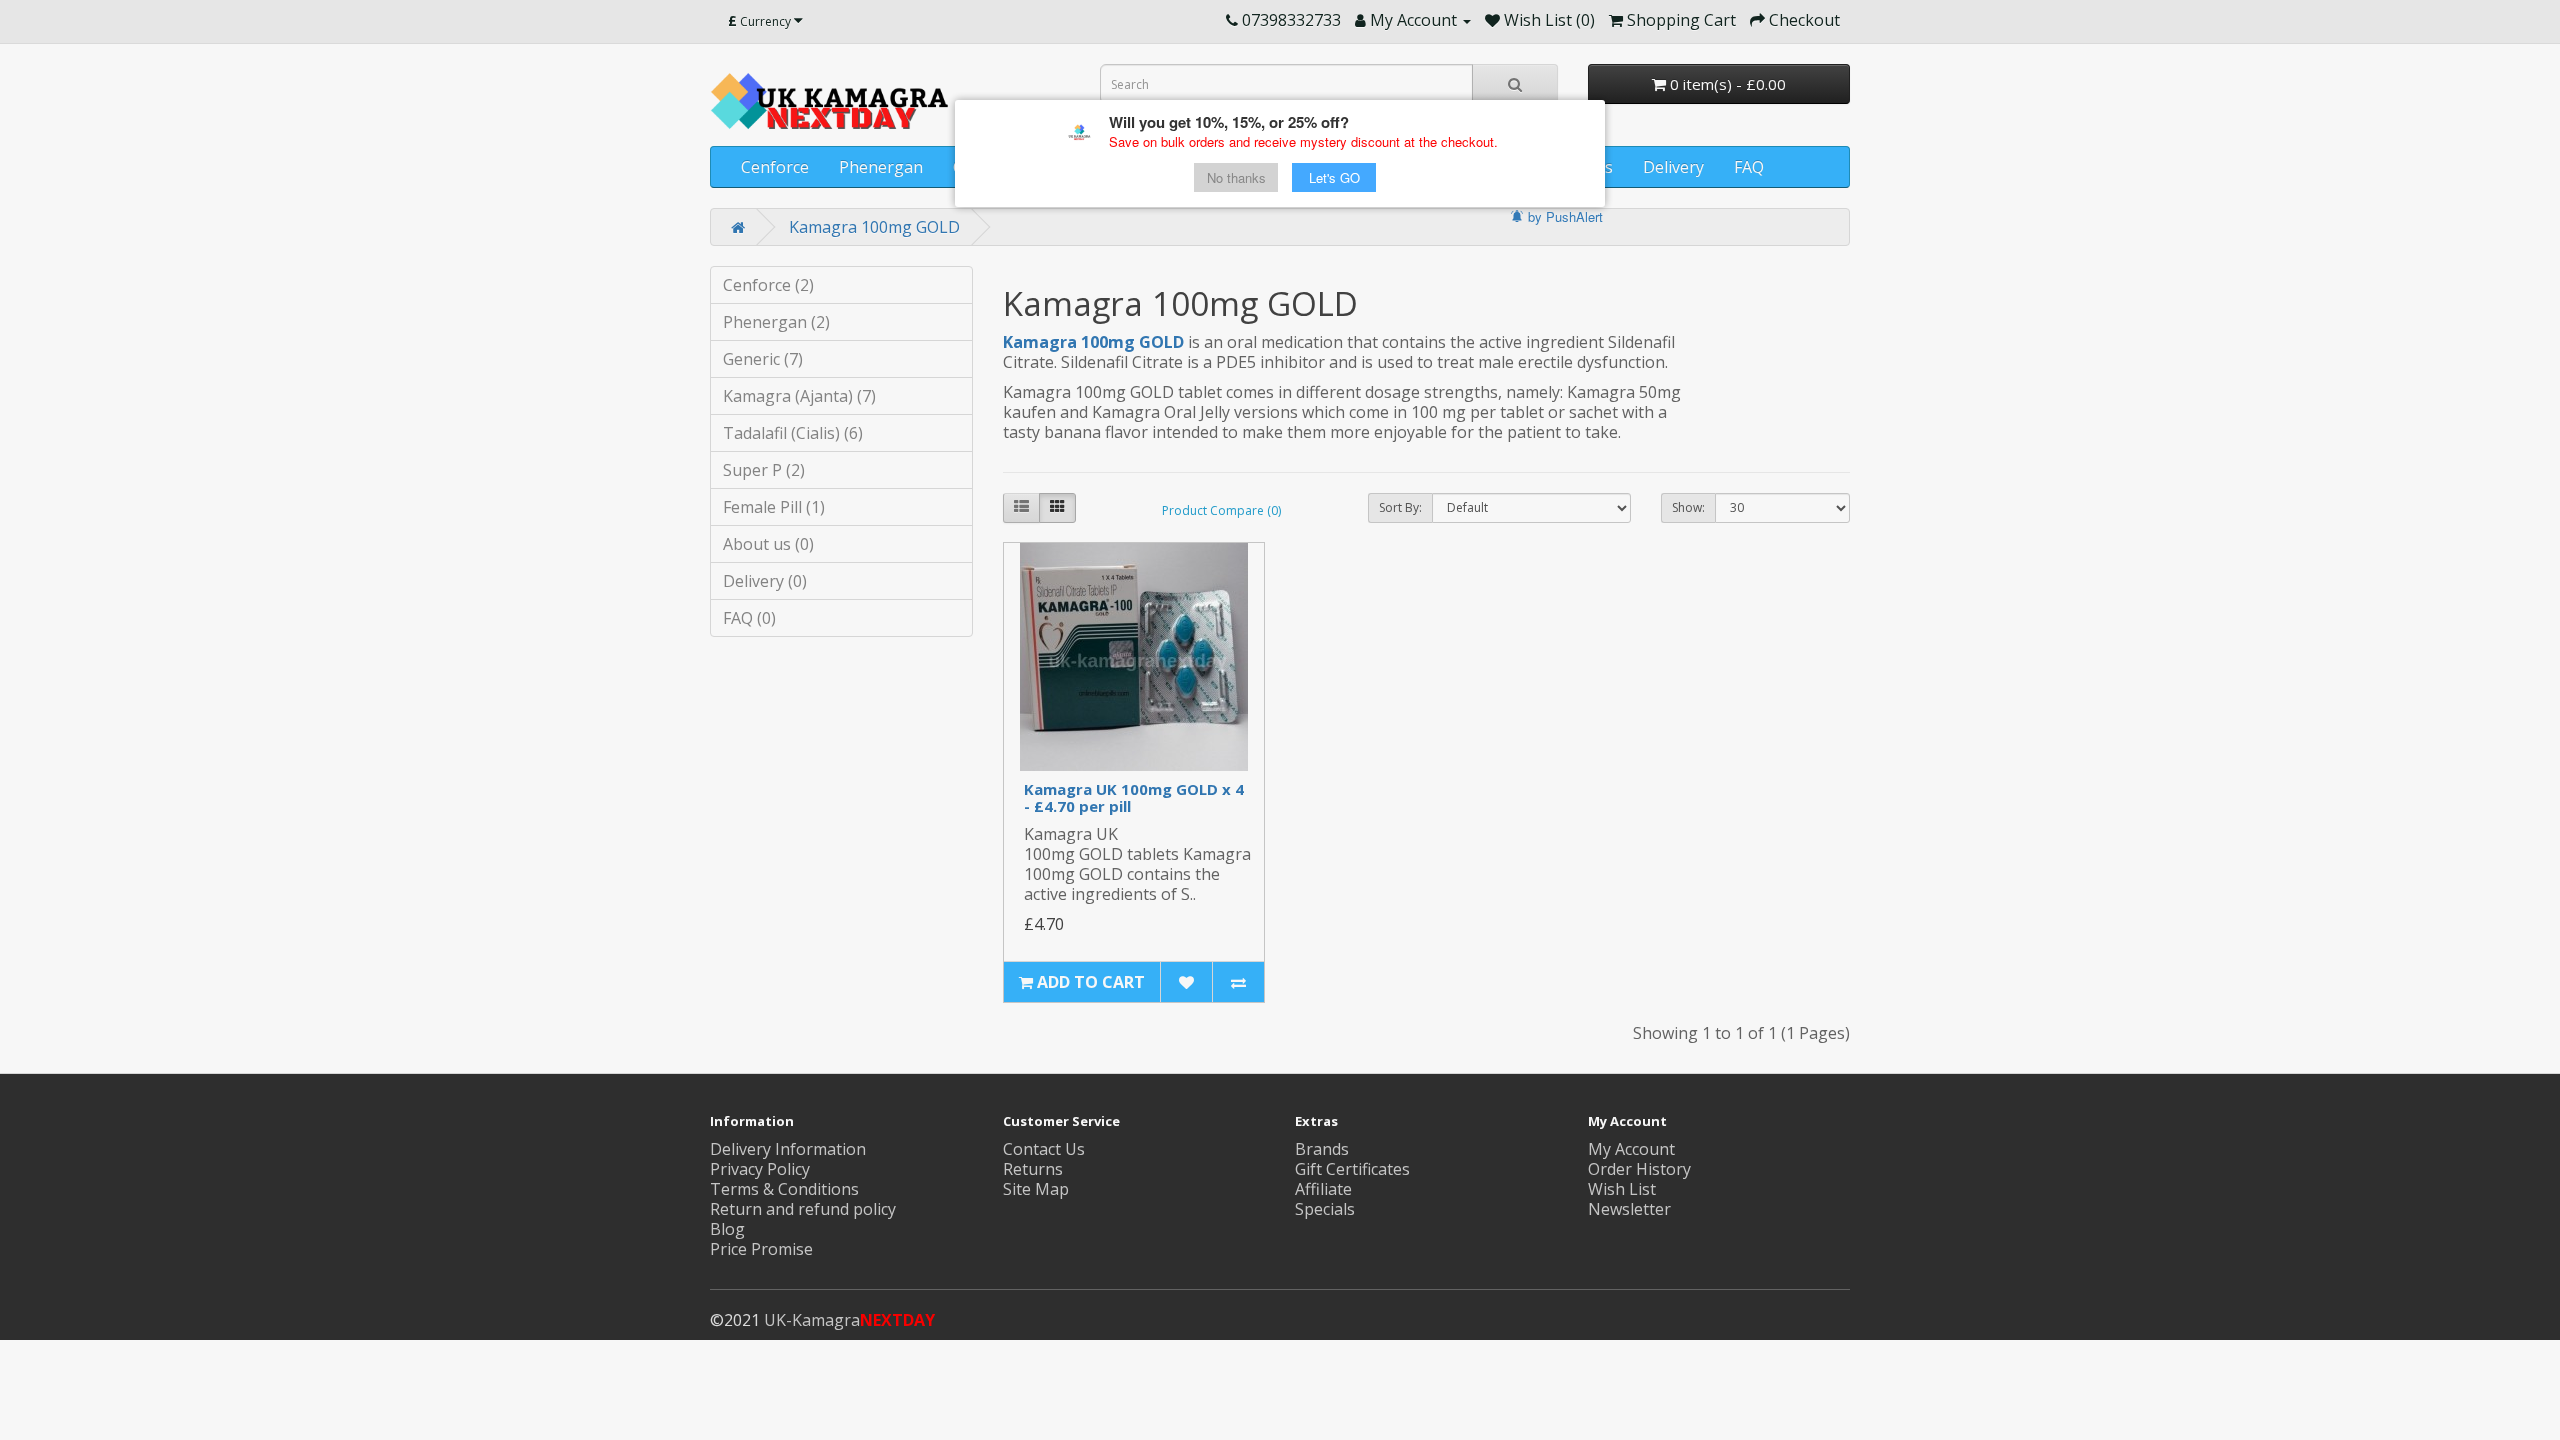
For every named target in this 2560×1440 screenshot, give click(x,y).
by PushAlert (1565, 216)
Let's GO (1334, 177)
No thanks (1236, 177)
